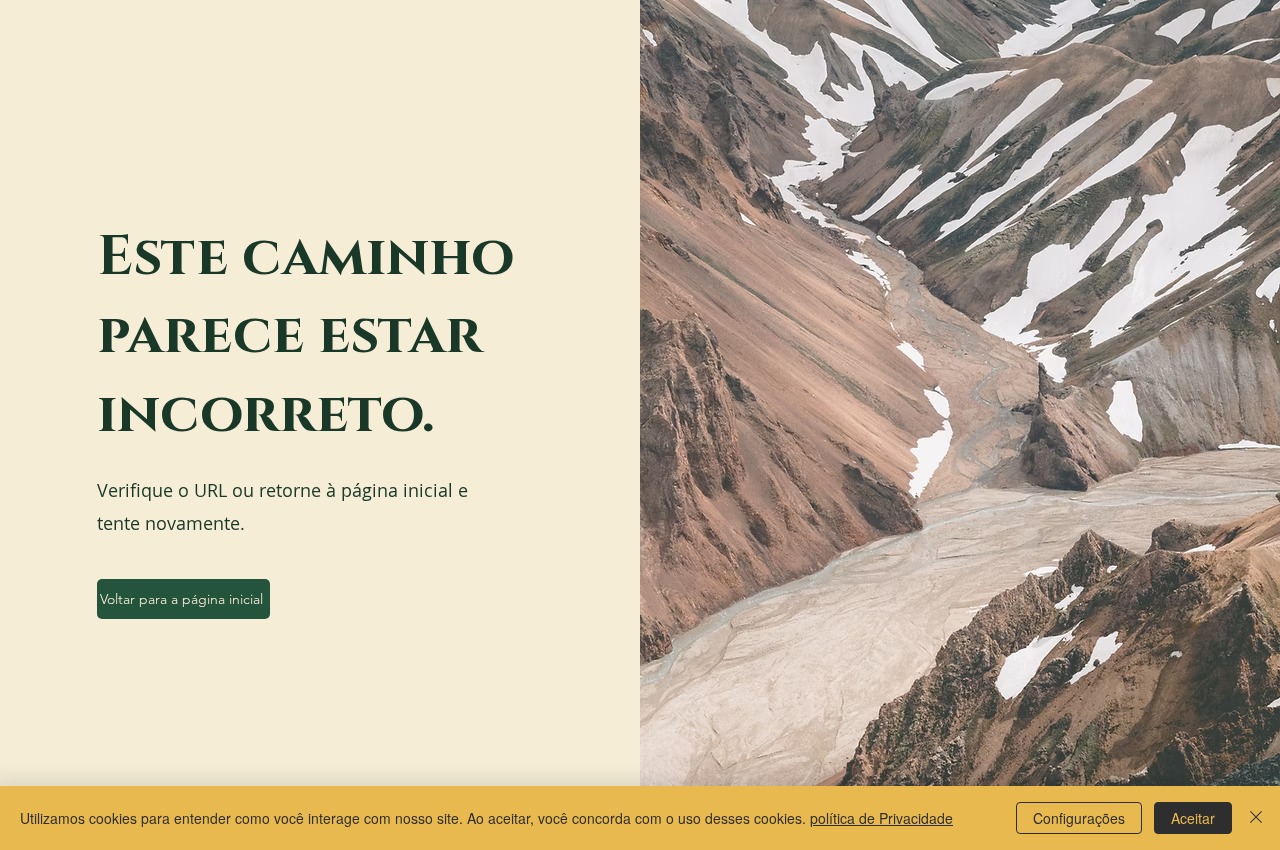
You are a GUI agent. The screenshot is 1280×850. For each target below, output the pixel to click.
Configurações (1079, 818)
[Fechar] (1256, 818)
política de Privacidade (881, 818)
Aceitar (1193, 818)
